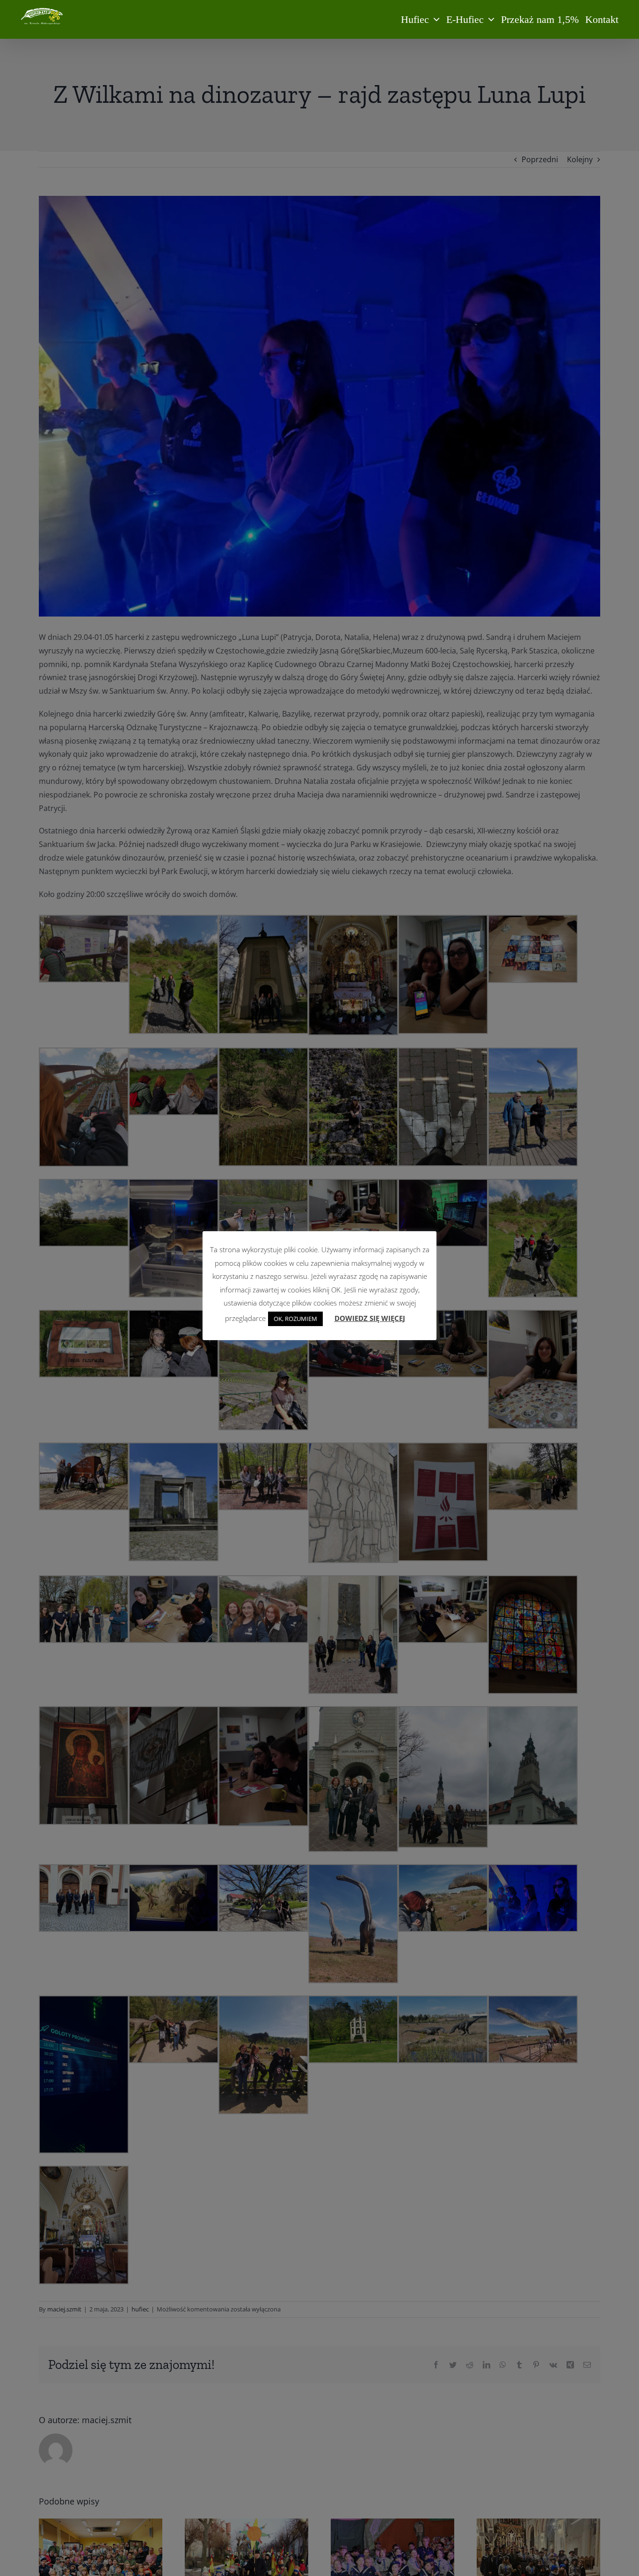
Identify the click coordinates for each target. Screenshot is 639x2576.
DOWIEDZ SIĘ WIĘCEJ (370, 1318)
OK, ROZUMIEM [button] (295, 1319)
